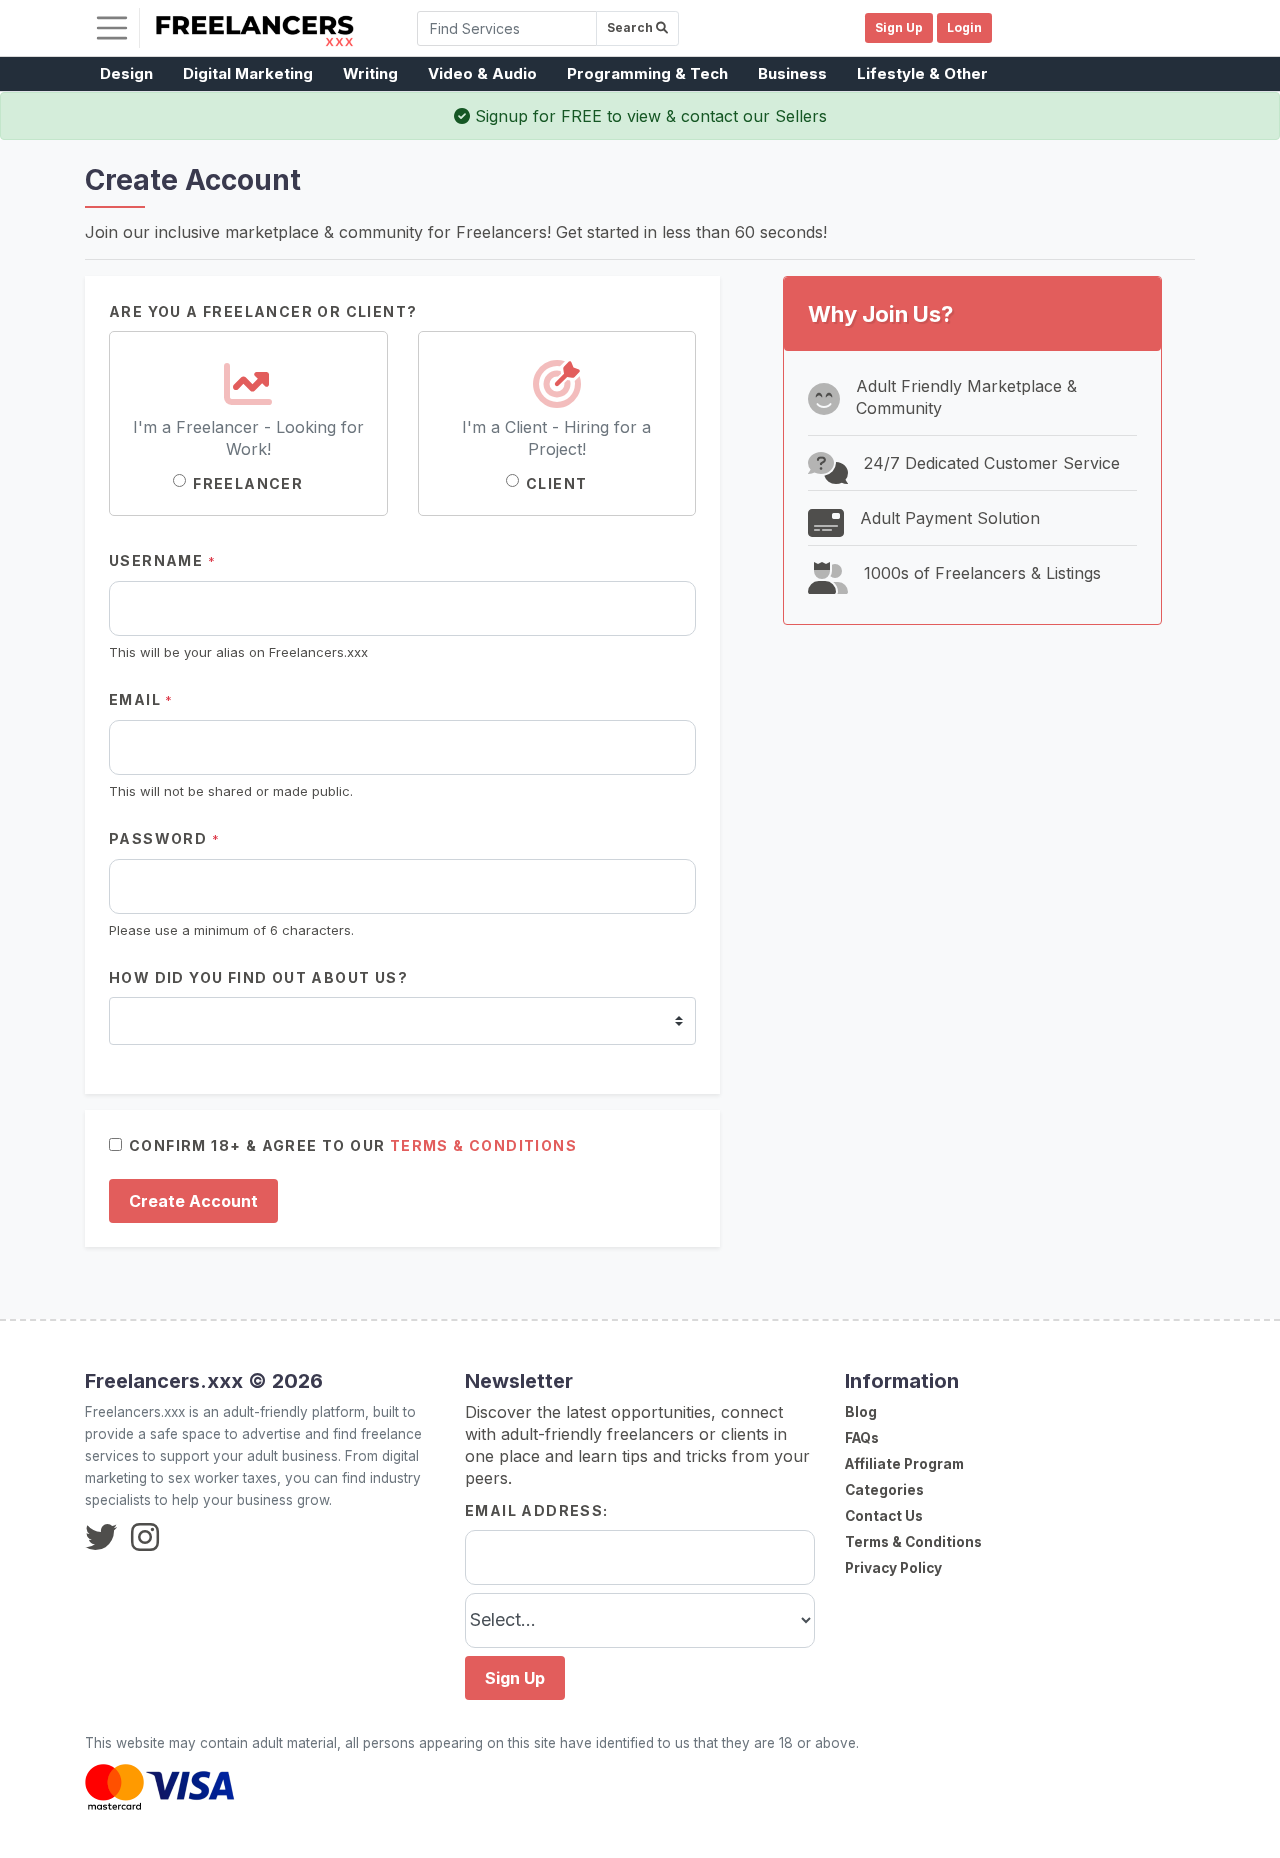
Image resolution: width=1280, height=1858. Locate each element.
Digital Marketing (248, 73)
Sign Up (515, 1678)
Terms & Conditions (913, 1542)
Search (631, 27)
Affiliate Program (904, 1464)
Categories (884, 1490)
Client (556, 483)
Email (141, 699)
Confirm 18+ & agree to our (353, 1145)
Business (792, 73)
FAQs (862, 1438)
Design (126, 73)
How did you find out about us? (258, 977)
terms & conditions (483, 1145)
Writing (370, 73)
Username (162, 560)
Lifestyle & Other (922, 73)
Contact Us (884, 1516)
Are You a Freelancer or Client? (263, 311)
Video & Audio (482, 73)
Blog (861, 1412)
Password (164, 838)
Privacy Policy (893, 1568)
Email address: (537, 1510)
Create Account (193, 1201)
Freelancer (248, 483)
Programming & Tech (647, 73)
